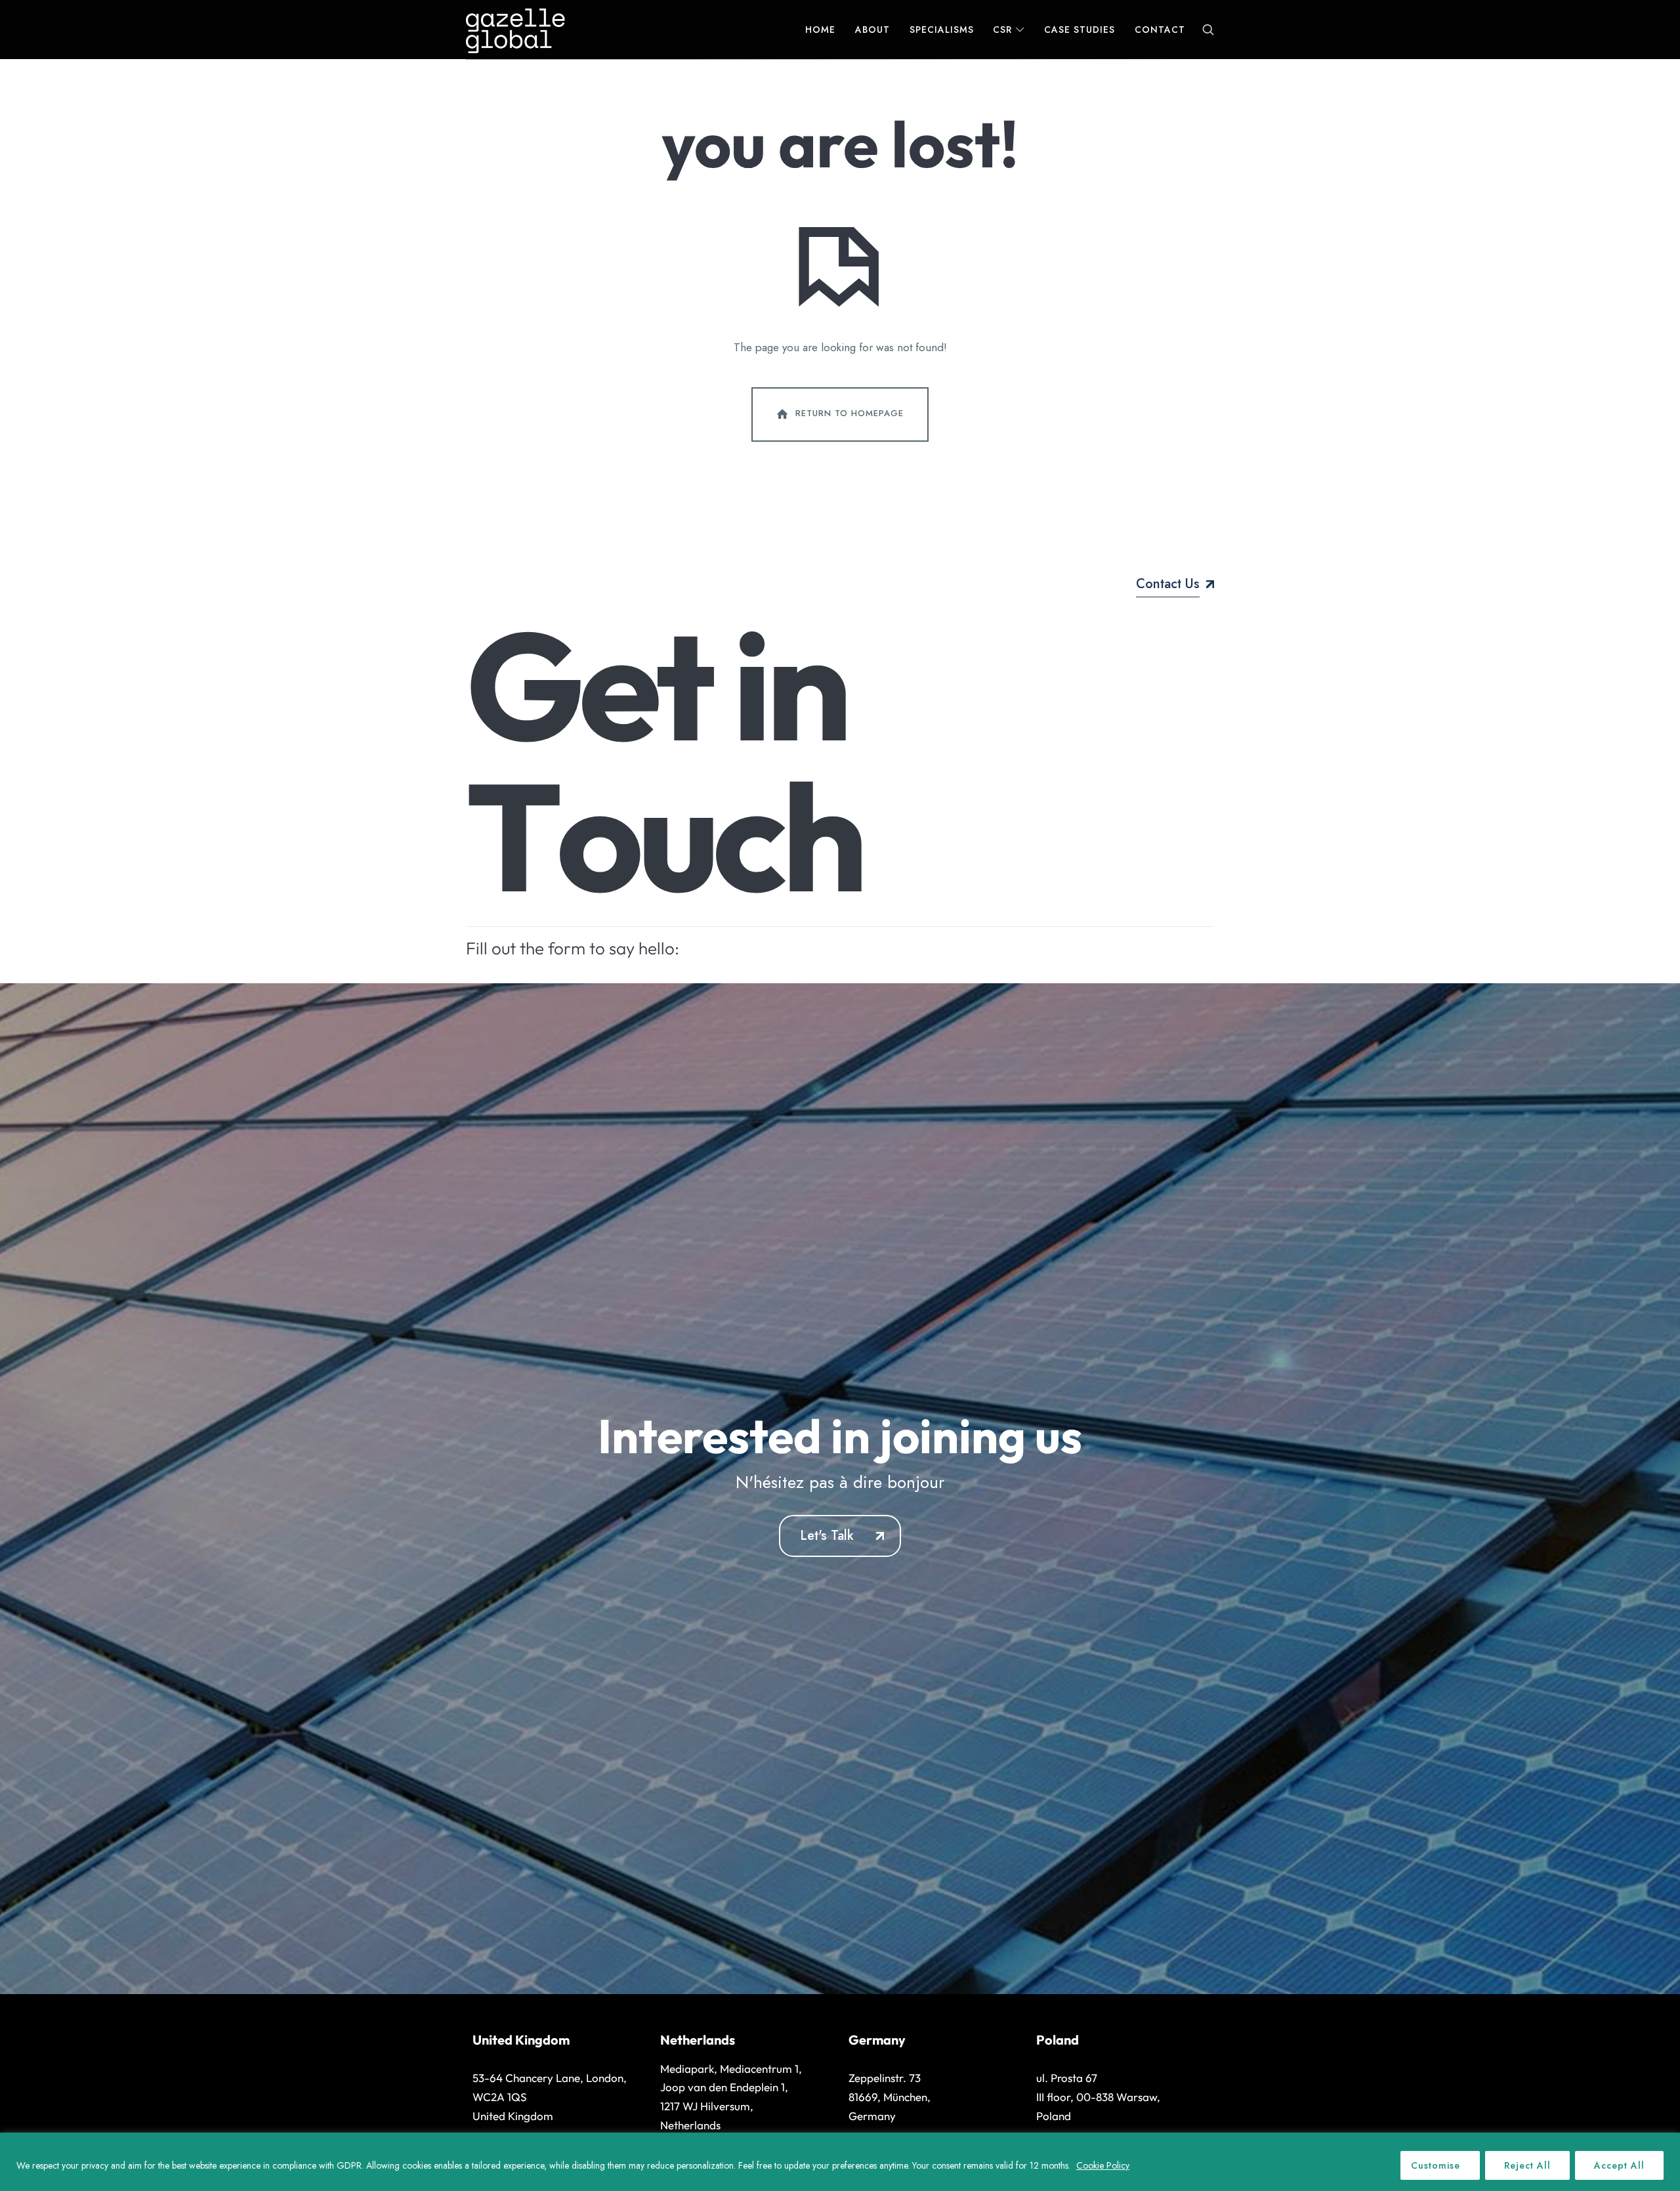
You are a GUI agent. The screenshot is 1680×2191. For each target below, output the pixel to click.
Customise (1436, 2165)
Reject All (1527, 2165)
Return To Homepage (850, 413)
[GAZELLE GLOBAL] (515, 30)
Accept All (1619, 2165)
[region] (840, 2162)
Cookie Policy (1103, 2165)
